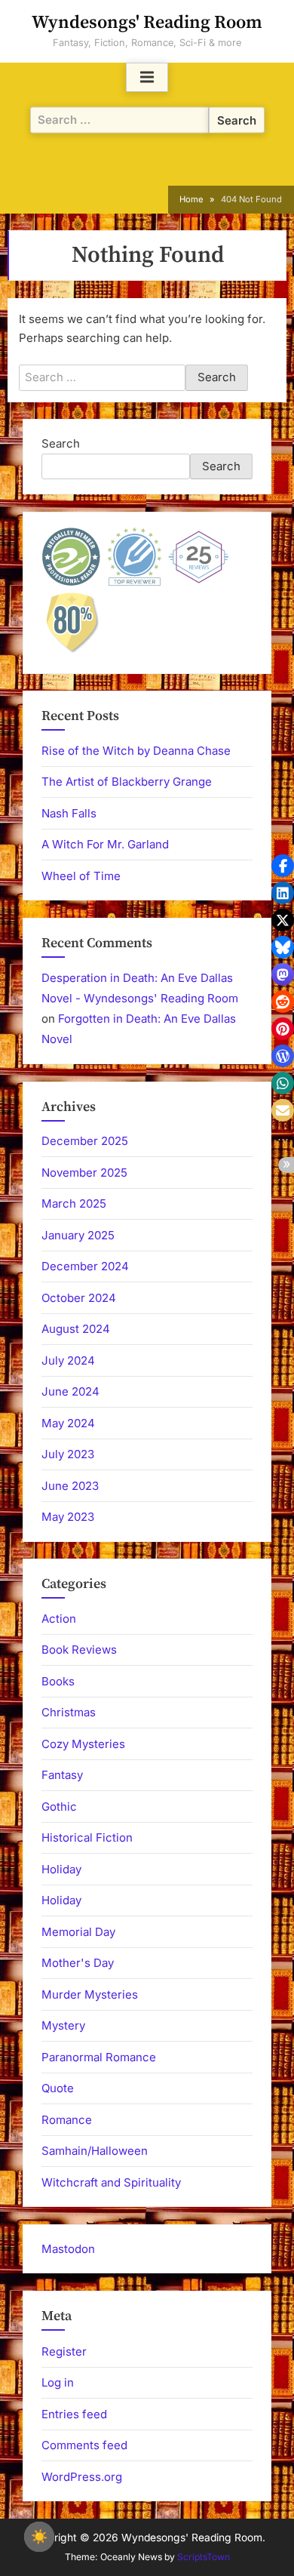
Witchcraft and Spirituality (111, 2182)
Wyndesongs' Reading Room (147, 23)
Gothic (59, 1807)
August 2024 (76, 1329)
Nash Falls (69, 813)
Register (64, 2351)
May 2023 (68, 1517)
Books (58, 1681)
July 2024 (68, 1360)
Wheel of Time (81, 876)
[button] (283, 866)
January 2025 (78, 1235)
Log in (58, 2382)
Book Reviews (79, 1650)
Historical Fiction (87, 1837)
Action (59, 1619)
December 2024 (85, 1266)
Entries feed (74, 2414)
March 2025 (74, 1203)
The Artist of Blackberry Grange (127, 782)
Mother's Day (78, 1963)
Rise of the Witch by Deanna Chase (136, 751)
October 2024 (79, 1298)
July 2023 (68, 1454)
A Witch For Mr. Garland (105, 844)
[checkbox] (39, 2537)
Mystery (63, 2025)
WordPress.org (82, 2477)
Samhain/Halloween (95, 2151)
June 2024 (70, 1391)
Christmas (69, 1712)
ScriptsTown (204, 2557)
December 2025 (85, 1141)
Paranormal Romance (99, 2057)
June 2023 (70, 1486)
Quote (58, 2088)
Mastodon (68, 2249)
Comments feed (84, 2445)
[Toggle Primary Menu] (147, 78)
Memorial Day (78, 1932)
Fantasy (62, 1775)
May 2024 (68, 1423)
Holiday (61, 1869)
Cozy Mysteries (83, 1744)
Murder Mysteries (90, 1994)
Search (61, 443)
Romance (67, 2120)
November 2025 (84, 1173)
